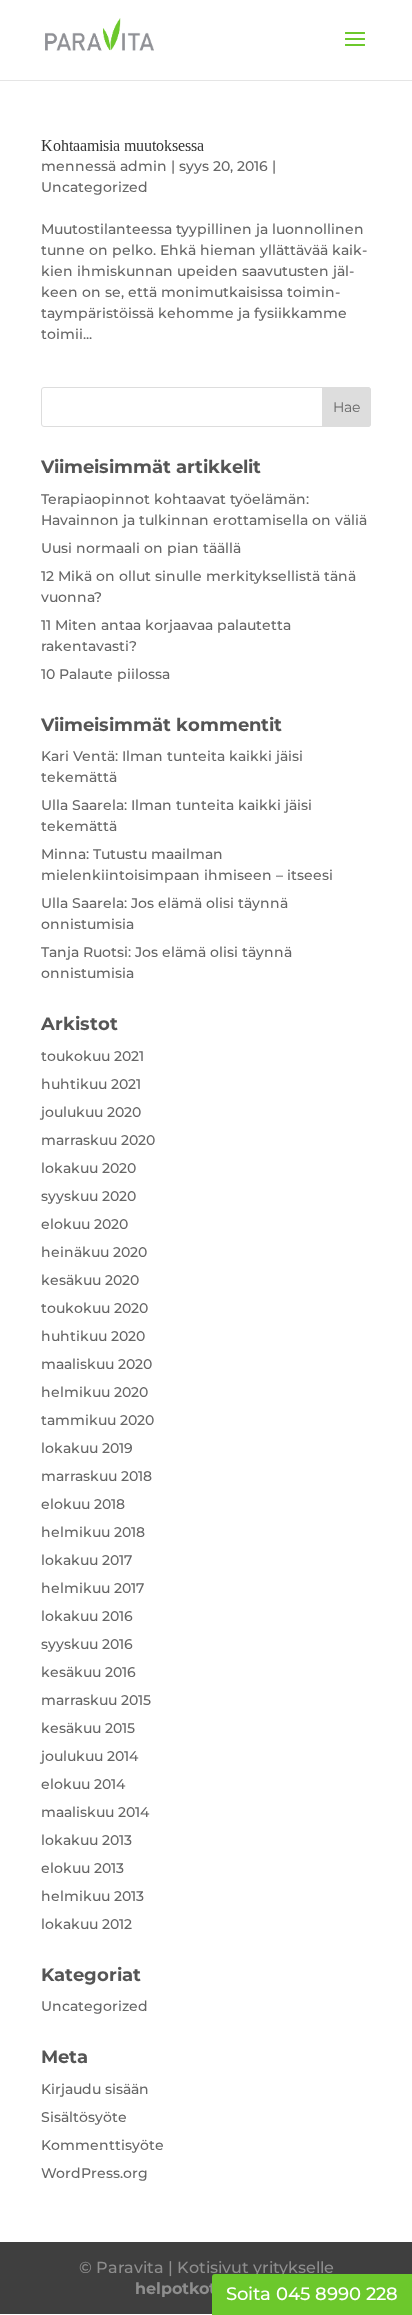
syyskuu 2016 (87, 1644)
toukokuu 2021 (92, 1056)
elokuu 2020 (84, 1224)
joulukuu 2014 (89, 1756)
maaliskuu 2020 (96, 1364)
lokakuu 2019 (87, 1448)
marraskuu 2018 (96, 1476)
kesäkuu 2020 (90, 1280)
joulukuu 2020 (91, 1112)
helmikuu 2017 (92, 1588)
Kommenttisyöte (102, 2145)
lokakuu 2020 (88, 1168)
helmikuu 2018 (93, 1532)
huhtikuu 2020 (93, 1336)
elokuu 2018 (83, 1504)
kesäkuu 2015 (88, 1728)
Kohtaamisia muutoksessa (122, 145)
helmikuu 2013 (92, 1896)
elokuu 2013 (82, 1868)
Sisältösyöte (84, 2117)
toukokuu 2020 (94, 1308)
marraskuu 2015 (96, 1700)
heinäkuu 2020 (94, 1252)
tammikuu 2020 (97, 1420)
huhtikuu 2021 (91, 1084)
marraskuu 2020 (98, 1140)
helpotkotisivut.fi (206, 2288)
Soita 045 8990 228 (312, 2294)
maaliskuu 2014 (95, 1812)
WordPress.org (94, 2173)
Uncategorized (94, 187)
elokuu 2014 (83, 1784)
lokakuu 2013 (86, 1840)
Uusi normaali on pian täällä (141, 548)
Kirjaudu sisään (95, 2089)
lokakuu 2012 (86, 1924)
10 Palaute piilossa (105, 674)
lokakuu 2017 (86, 1560)
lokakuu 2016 (87, 1616)
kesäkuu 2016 (88, 1672)
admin (143, 166)
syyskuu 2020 (88, 1196)
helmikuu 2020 (94, 1392)
